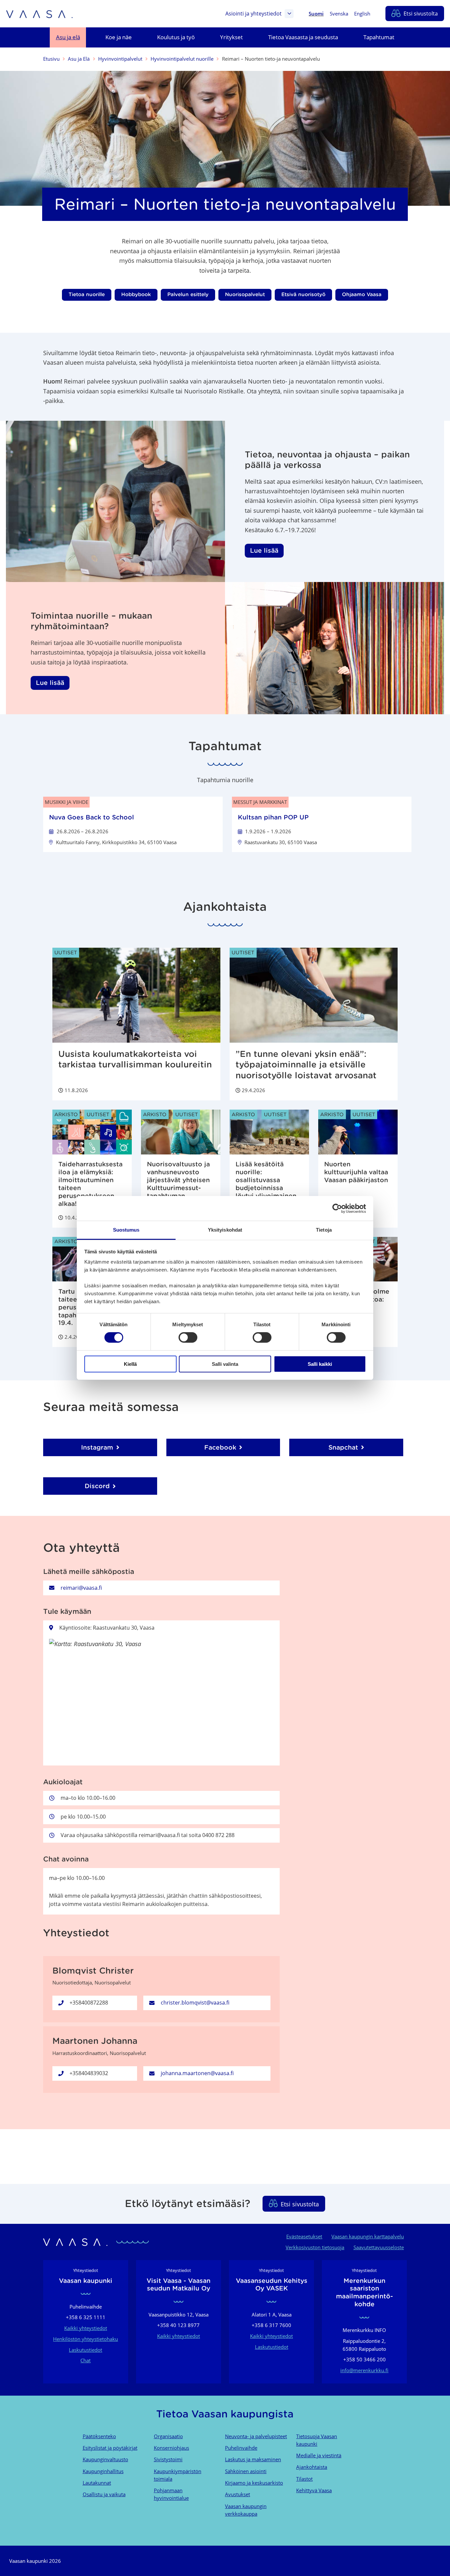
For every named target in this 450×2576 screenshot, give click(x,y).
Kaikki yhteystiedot (86, 2328)
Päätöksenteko (99, 2436)
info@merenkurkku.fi (364, 2370)
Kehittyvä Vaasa (314, 2490)
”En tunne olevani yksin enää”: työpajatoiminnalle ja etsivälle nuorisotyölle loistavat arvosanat (306, 1065)
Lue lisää (264, 550)
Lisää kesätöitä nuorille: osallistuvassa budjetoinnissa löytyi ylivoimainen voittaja (266, 1184)
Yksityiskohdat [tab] (225, 1230)
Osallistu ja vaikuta (104, 2494)
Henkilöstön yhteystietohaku (85, 2339)
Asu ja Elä (79, 59)
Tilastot (304, 2479)
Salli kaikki (320, 1364)
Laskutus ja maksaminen (253, 2459)
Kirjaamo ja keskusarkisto (254, 2483)
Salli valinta (225, 1364)
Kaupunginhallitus (103, 2471)
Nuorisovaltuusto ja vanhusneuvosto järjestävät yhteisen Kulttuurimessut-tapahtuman (178, 1180)
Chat (85, 2360)
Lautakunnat (97, 2483)
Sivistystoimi (168, 2459)
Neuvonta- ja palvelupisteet (256, 2436)
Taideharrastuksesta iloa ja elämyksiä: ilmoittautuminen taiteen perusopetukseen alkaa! (90, 1184)
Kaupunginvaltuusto (105, 2459)
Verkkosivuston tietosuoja (315, 2247)
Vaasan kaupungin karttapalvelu (368, 2236)
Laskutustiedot (85, 2350)
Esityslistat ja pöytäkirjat (110, 2448)
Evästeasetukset (304, 2236)
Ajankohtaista (312, 2467)
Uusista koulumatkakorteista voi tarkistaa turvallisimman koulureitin (135, 1059)
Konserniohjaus (171, 2448)
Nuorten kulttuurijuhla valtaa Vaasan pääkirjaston (356, 1172)
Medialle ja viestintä (319, 2455)
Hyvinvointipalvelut (120, 59)
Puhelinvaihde (241, 2448)
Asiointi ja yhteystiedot (253, 14)
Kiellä (130, 1364)
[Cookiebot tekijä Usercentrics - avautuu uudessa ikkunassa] (337, 1208)
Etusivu (51, 59)
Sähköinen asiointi (246, 2471)
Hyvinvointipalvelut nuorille (182, 59)
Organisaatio (168, 2436)
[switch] (188, 1337)
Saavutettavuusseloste (379, 2247)
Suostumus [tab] (126, 1230)
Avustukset (238, 2494)
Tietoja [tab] (324, 1230)
